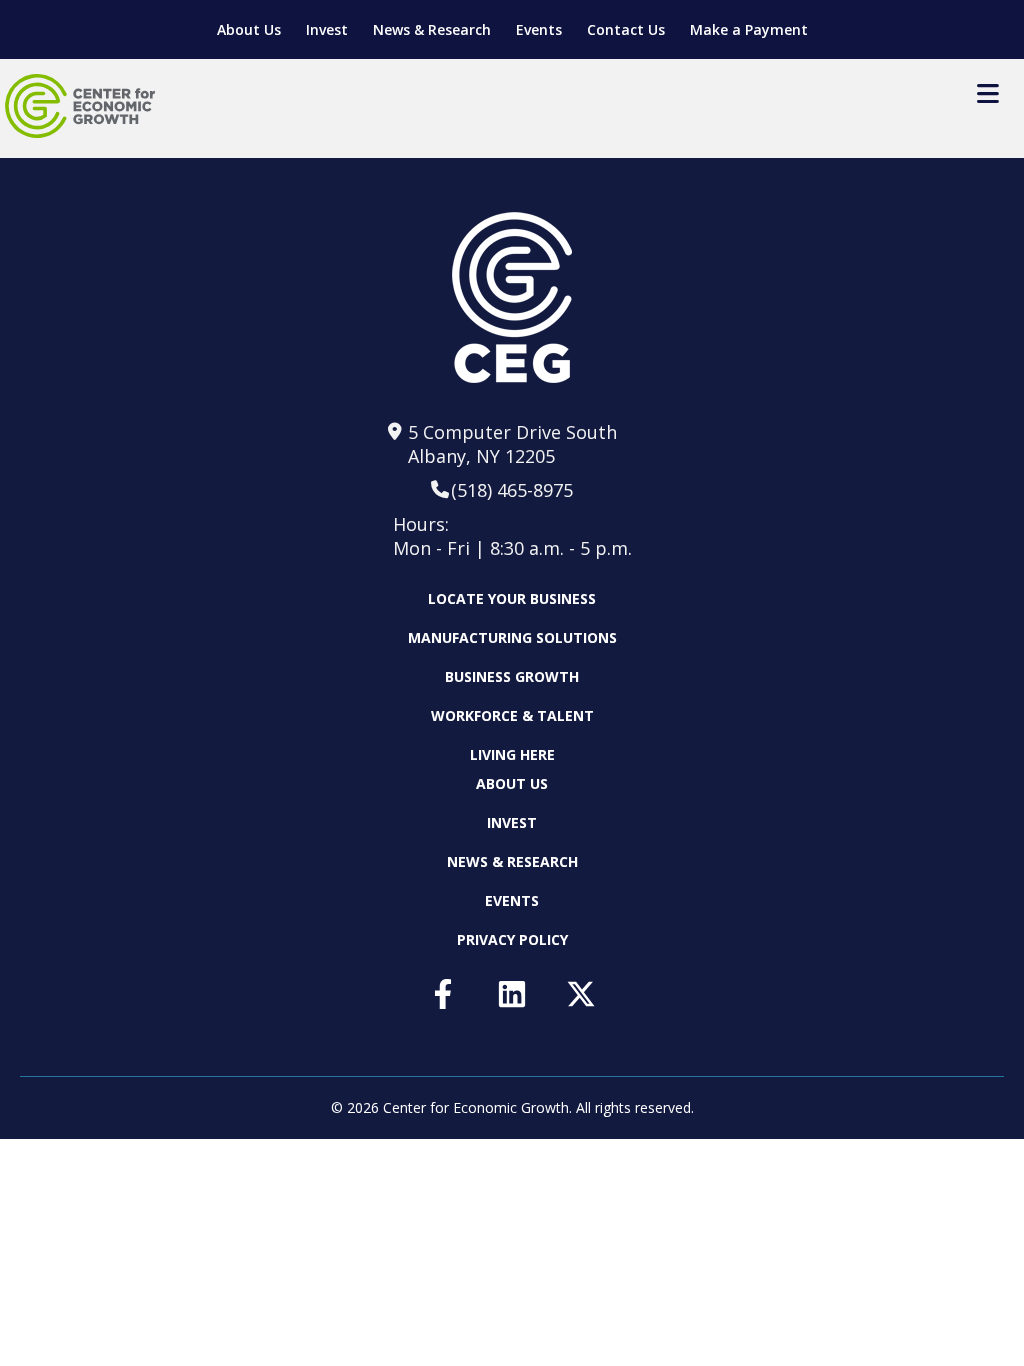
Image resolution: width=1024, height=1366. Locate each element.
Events (539, 29)
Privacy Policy (512, 939)
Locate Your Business (512, 599)
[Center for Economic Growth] (80, 106)
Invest (327, 29)
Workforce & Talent (512, 715)
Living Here (512, 754)
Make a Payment (749, 29)
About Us (249, 29)
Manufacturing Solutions (512, 637)
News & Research (432, 29)
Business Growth (512, 676)
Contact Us (626, 29)
